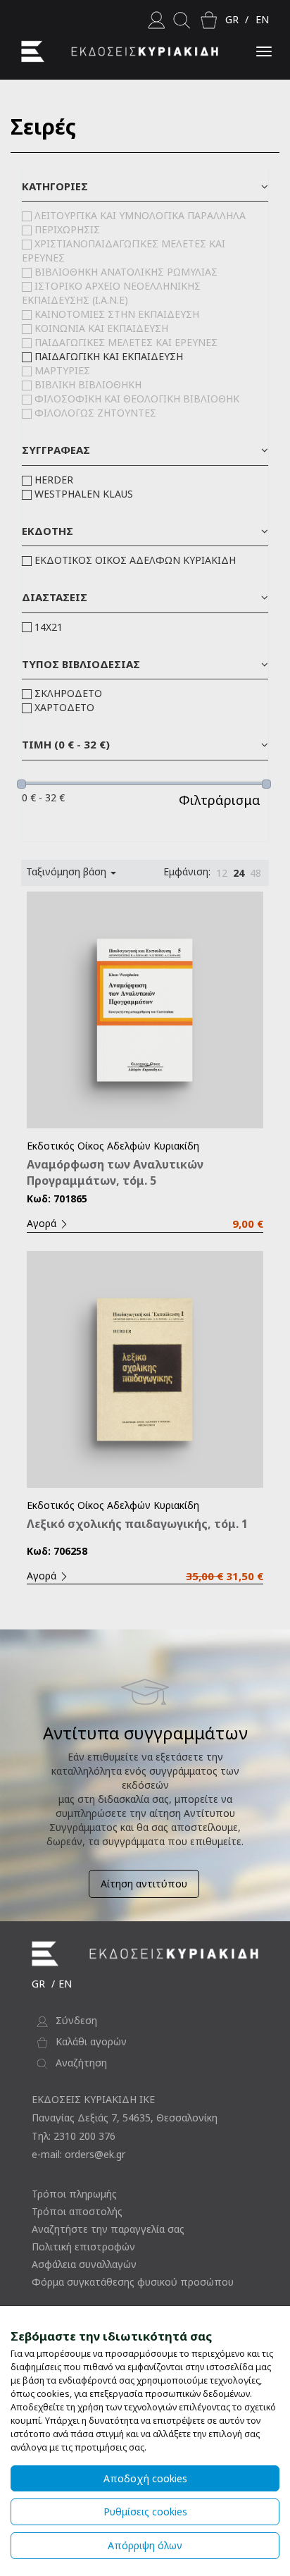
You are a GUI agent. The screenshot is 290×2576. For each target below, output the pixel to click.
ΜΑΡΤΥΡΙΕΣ (62, 370)
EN (262, 19)
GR (232, 19)
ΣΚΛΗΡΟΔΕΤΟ (68, 693)
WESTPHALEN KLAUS (84, 494)
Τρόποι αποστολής (77, 2211)
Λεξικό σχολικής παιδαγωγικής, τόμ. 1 (137, 1524)
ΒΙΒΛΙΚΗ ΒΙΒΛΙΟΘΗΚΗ (88, 384)
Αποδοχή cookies (145, 2478)
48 (256, 873)
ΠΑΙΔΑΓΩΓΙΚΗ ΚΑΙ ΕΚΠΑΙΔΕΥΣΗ (109, 356)
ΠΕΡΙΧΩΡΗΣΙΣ (67, 229)
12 (222, 873)
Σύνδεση (76, 2020)
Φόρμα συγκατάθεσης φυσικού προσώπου (133, 2282)
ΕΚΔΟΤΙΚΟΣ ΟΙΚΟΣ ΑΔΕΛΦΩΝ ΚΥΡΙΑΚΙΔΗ (135, 560)
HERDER (54, 480)
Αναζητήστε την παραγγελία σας (108, 2229)
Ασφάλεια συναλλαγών (84, 2264)
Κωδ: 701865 (57, 1198)
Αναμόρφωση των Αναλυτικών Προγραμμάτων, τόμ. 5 (115, 1172)
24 (239, 873)
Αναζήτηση (81, 2063)
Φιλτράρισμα (220, 800)
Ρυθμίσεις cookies (145, 2512)
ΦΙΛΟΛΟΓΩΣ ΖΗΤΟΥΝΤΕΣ (95, 413)
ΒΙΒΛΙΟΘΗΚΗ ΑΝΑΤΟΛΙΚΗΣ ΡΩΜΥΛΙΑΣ (126, 272)
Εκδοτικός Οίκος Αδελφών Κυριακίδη (113, 1146)
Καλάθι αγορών (91, 2041)
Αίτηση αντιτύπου (144, 1884)
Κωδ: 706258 (57, 1551)
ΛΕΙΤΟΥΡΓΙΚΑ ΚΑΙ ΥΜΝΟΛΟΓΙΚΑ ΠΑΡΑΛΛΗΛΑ (140, 215)
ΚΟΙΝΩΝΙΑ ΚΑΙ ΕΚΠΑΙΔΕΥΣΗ (101, 328)
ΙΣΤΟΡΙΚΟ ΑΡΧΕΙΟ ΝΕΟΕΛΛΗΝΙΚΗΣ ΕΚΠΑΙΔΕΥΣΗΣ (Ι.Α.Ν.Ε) (111, 293)
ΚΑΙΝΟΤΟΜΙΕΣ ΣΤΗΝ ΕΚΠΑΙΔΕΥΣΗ (117, 314)
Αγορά (43, 1223)
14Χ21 (49, 627)
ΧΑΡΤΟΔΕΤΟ (64, 707)
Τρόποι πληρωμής (74, 2194)
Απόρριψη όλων (145, 2545)
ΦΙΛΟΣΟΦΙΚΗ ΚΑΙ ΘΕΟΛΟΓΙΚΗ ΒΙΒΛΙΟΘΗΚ (137, 399)
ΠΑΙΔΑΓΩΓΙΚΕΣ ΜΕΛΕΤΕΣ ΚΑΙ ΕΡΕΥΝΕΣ (126, 342)
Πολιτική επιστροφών (83, 2247)
